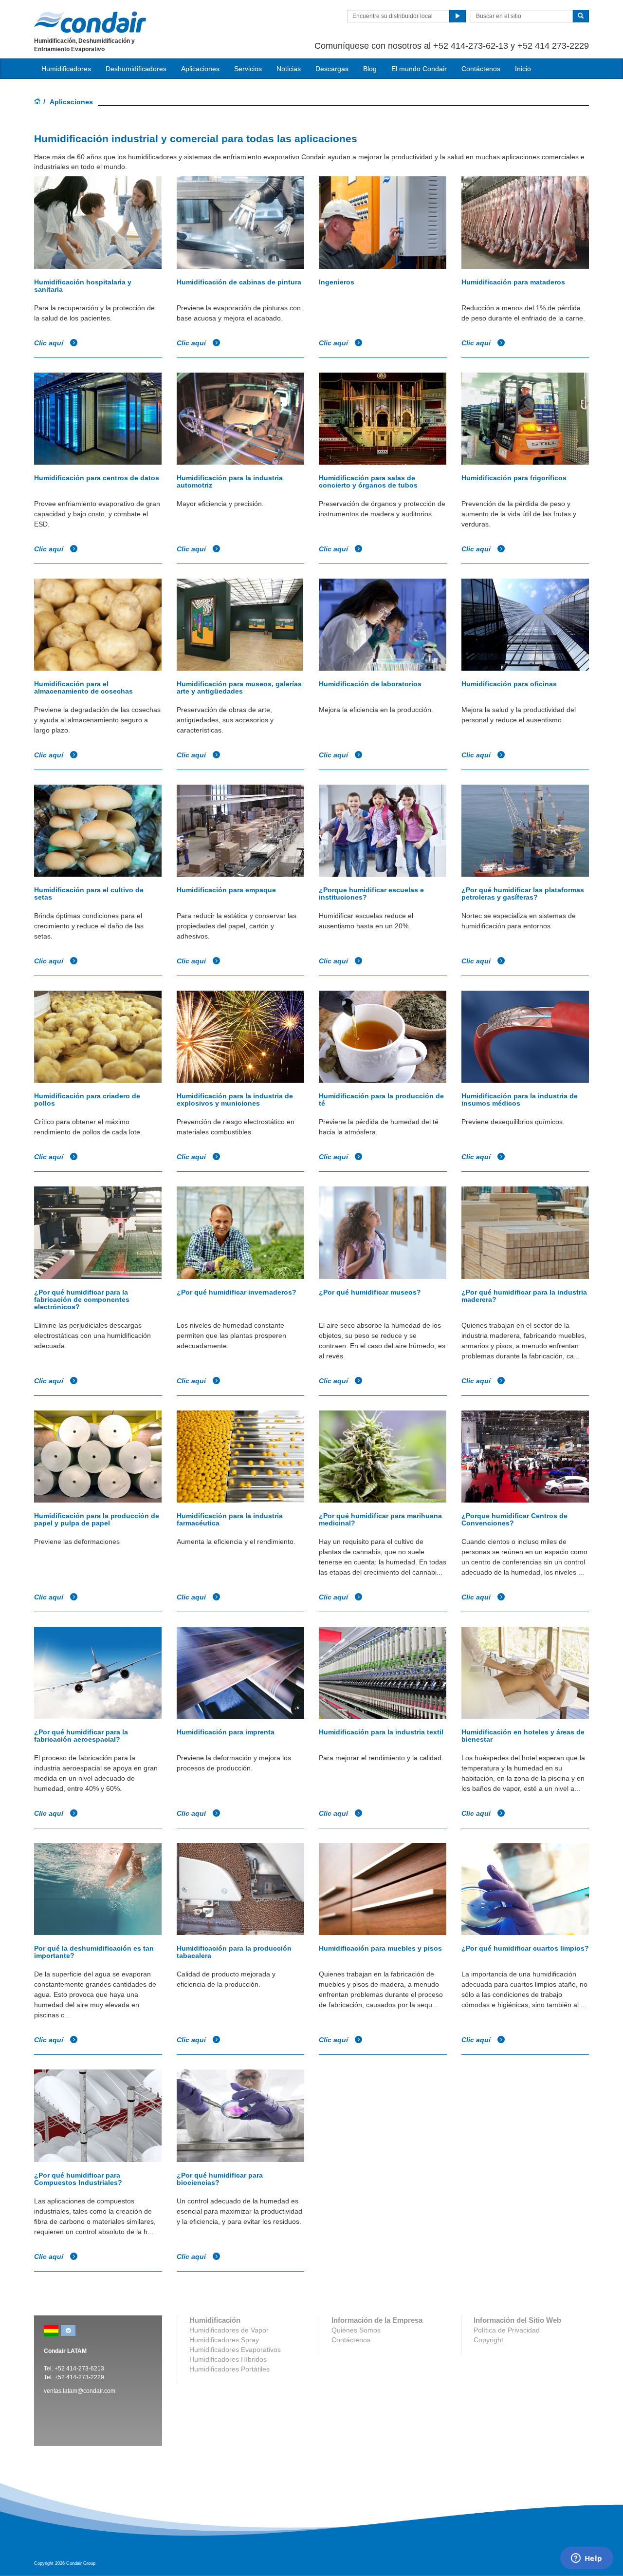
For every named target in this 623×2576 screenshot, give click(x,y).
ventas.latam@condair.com (80, 2391)
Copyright (488, 2340)
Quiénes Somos (356, 2330)
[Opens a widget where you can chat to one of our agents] (586, 2559)
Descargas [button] (332, 69)
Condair (90, 22)
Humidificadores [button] (66, 69)
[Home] (37, 102)
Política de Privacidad (507, 2330)
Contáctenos (481, 69)
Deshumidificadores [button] (136, 69)
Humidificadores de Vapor (229, 2330)
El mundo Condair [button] (419, 69)
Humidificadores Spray (224, 2340)
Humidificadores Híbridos (228, 2359)
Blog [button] (370, 69)
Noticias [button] (289, 69)
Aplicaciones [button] (200, 69)
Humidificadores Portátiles (229, 2369)
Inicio (523, 69)
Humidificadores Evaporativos (235, 2350)
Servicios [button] (248, 69)
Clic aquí (50, 343)
